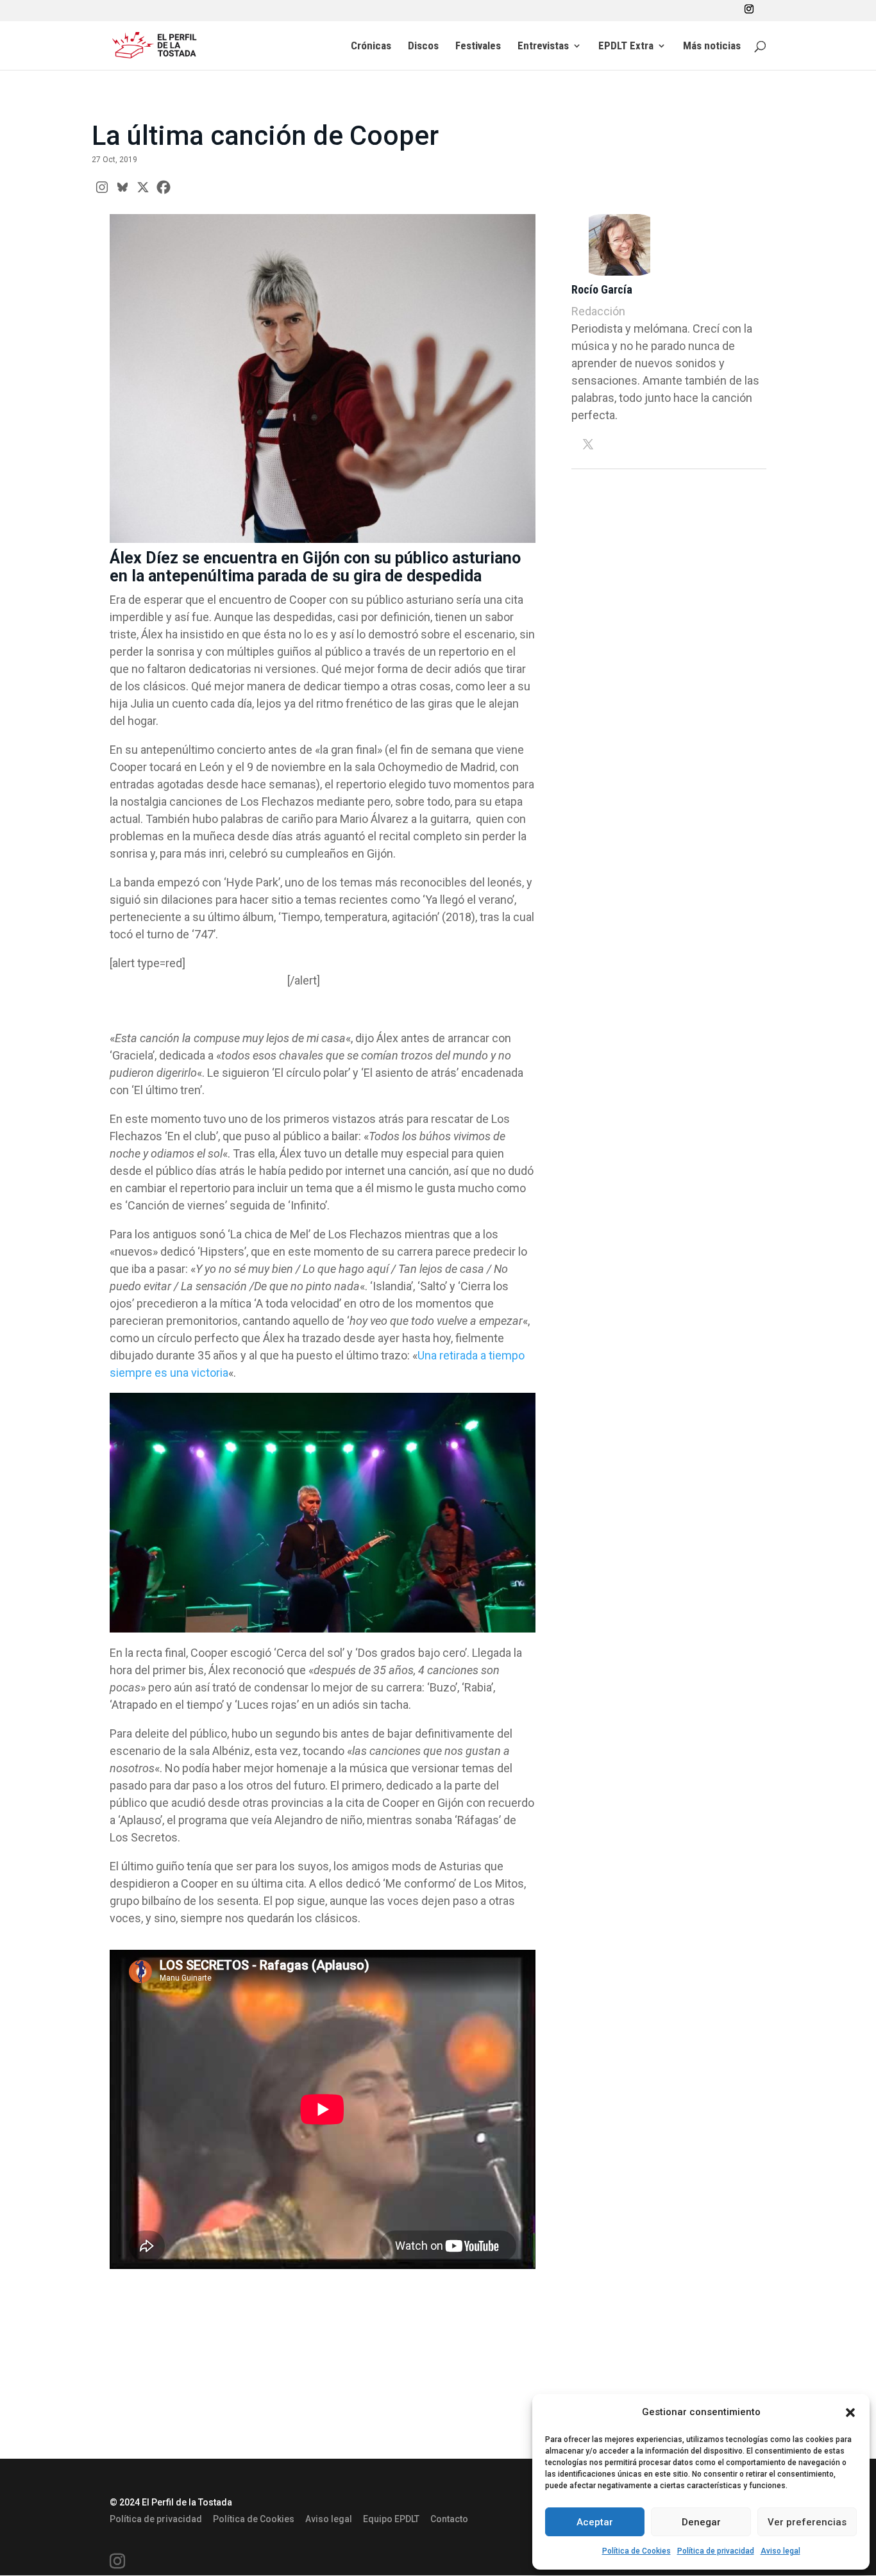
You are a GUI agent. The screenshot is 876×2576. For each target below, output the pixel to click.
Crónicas (371, 46)
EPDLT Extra (626, 46)
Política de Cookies (636, 2551)
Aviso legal (780, 2551)
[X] (143, 187)
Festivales (478, 46)
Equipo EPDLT (391, 2519)
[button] (850, 2413)
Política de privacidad (716, 2551)
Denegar (701, 2522)
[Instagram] (102, 187)
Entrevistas (543, 46)
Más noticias (712, 46)
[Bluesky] (122, 187)
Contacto (449, 2519)
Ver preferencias (807, 2522)
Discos (423, 46)
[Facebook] (164, 187)
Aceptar (595, 2522)
